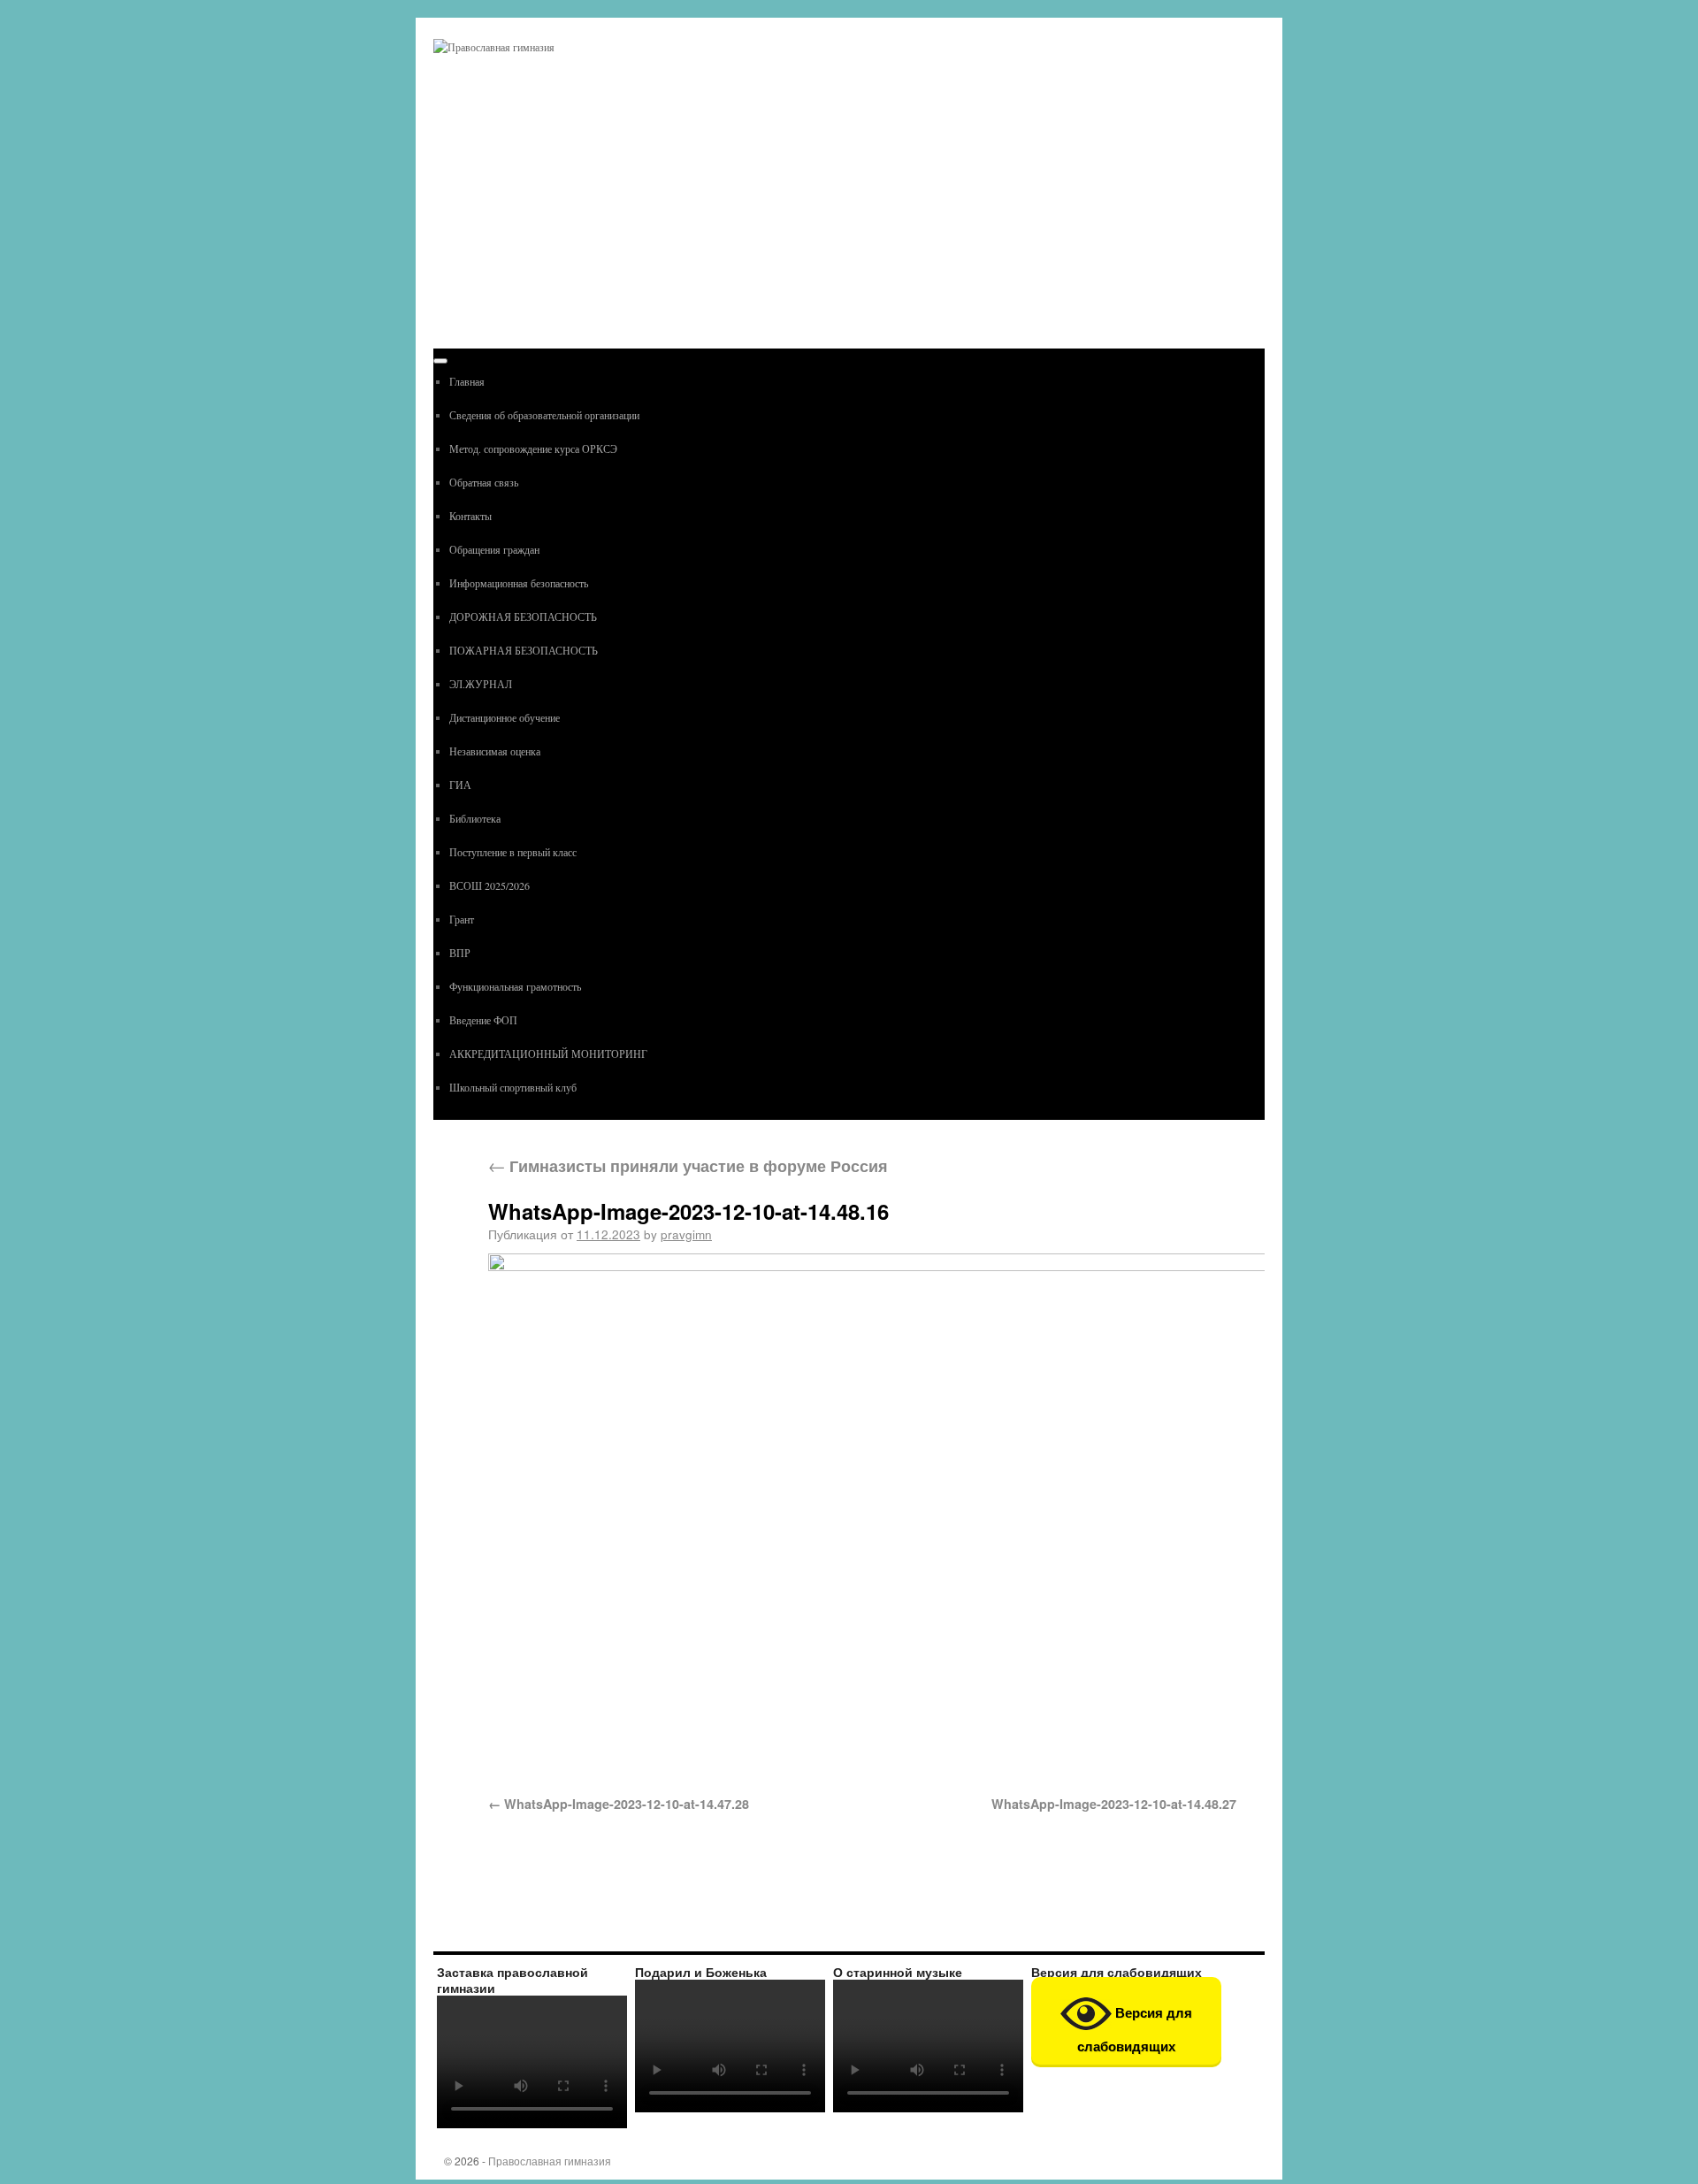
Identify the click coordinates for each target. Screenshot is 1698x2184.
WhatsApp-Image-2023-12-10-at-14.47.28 (627, 1804)
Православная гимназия (550, 2161)
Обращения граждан (494, 549)
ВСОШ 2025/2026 (490, 885)
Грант (462, 919)
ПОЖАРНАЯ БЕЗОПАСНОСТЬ (524, 650)
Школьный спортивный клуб (513, 1087)
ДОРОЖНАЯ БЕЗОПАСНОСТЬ (523, 617)
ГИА (460, 785)
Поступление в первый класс (513, 852)
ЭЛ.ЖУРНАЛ (481, 684)
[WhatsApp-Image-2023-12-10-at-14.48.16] (862, 1514)
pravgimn (686, 1234)
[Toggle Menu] (440, 361)
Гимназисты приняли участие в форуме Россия (688, 1165)
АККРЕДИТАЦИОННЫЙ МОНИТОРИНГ (548, 1054)
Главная (467, 381)
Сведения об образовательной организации (544, 415)
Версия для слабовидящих (1135, 2030)
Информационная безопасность (519, 583)
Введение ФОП (483, 1020)
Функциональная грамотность (515, 986)
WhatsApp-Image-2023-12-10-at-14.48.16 (688, 1211)
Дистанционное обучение (505, 717)
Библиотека (475, 818)
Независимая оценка (495, 751)
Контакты (470, 516)
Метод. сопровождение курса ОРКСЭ (533, 448)
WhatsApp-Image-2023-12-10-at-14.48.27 (1114, 1804)
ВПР (460, 953)
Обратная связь (484, 482)
